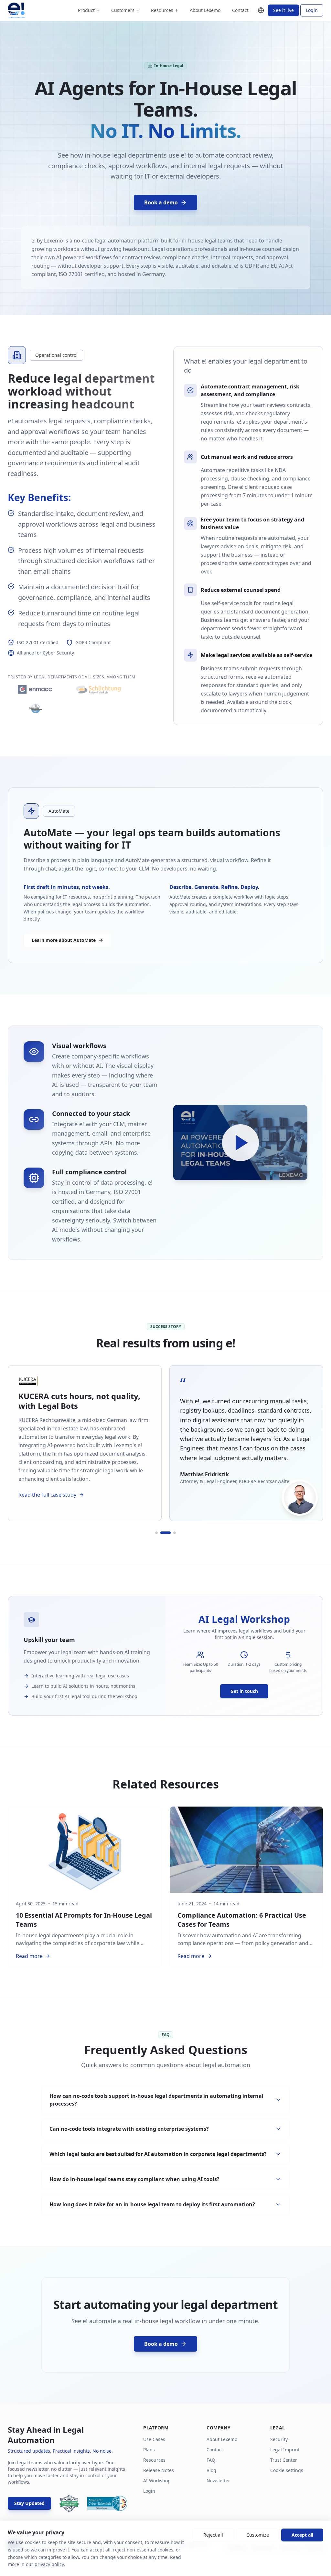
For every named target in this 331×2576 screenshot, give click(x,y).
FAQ (211, 2460)
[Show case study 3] (175, 1532)
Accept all (302, 2535)
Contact (240, 10)
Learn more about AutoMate (64, 940)
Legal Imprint (285, 2450)
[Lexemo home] (16, 10)
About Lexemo (205, 10)
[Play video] (240, 1143)
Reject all (213, 2535)
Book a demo (161, 202)
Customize (258, 2535)
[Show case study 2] (162, 1532)
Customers (125, 10)
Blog (211, 2470)
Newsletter (218, 2481)
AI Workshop (157, 2481)
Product (89, 10)
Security (279, 2439)
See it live (283, 10)
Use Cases (154, 2439)
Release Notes (159, 2470)
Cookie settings (287, 2470)
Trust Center (284, 2460)
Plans (149, 2450)
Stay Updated (29, 2503)
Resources (165, 10)
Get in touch (244, 1691)
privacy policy (49, 2564)
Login (312, 10)
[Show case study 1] (153, 1532)
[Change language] (261, 10)
